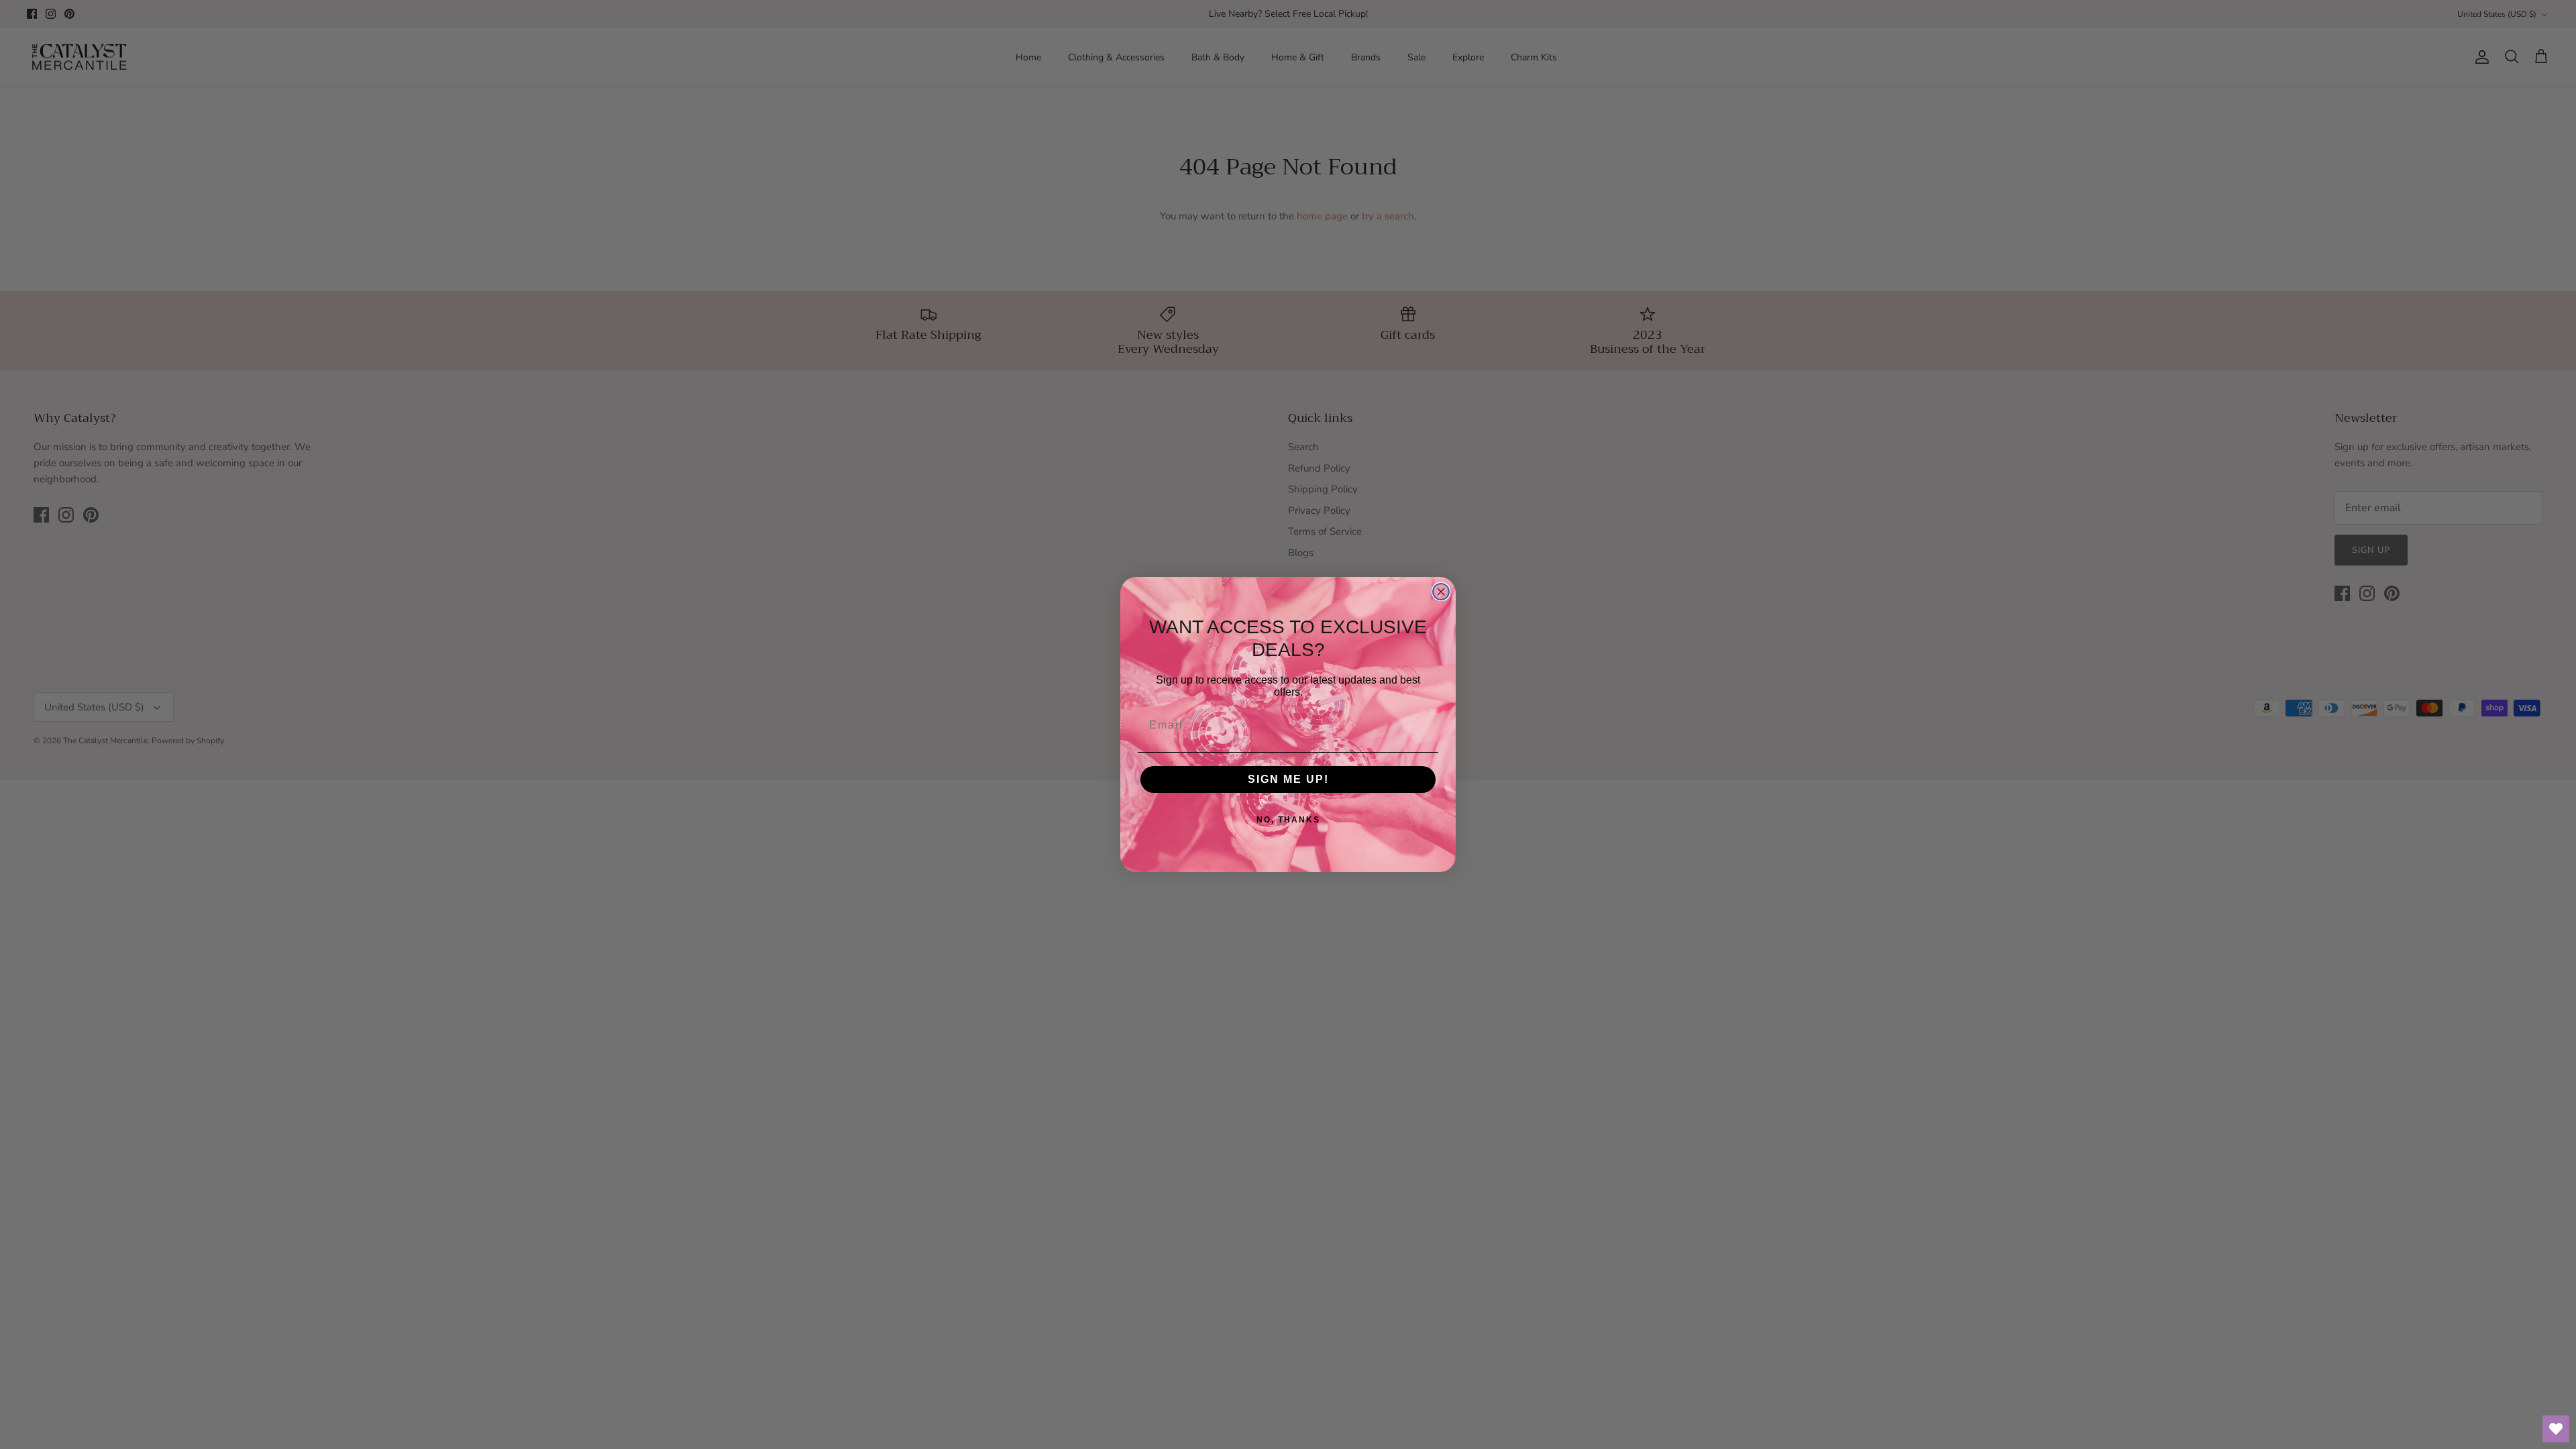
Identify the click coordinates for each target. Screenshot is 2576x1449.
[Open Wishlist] (2556, 1429)
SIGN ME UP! (1288, 779)
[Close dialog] (1441, 592)
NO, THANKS (1288, 820)
